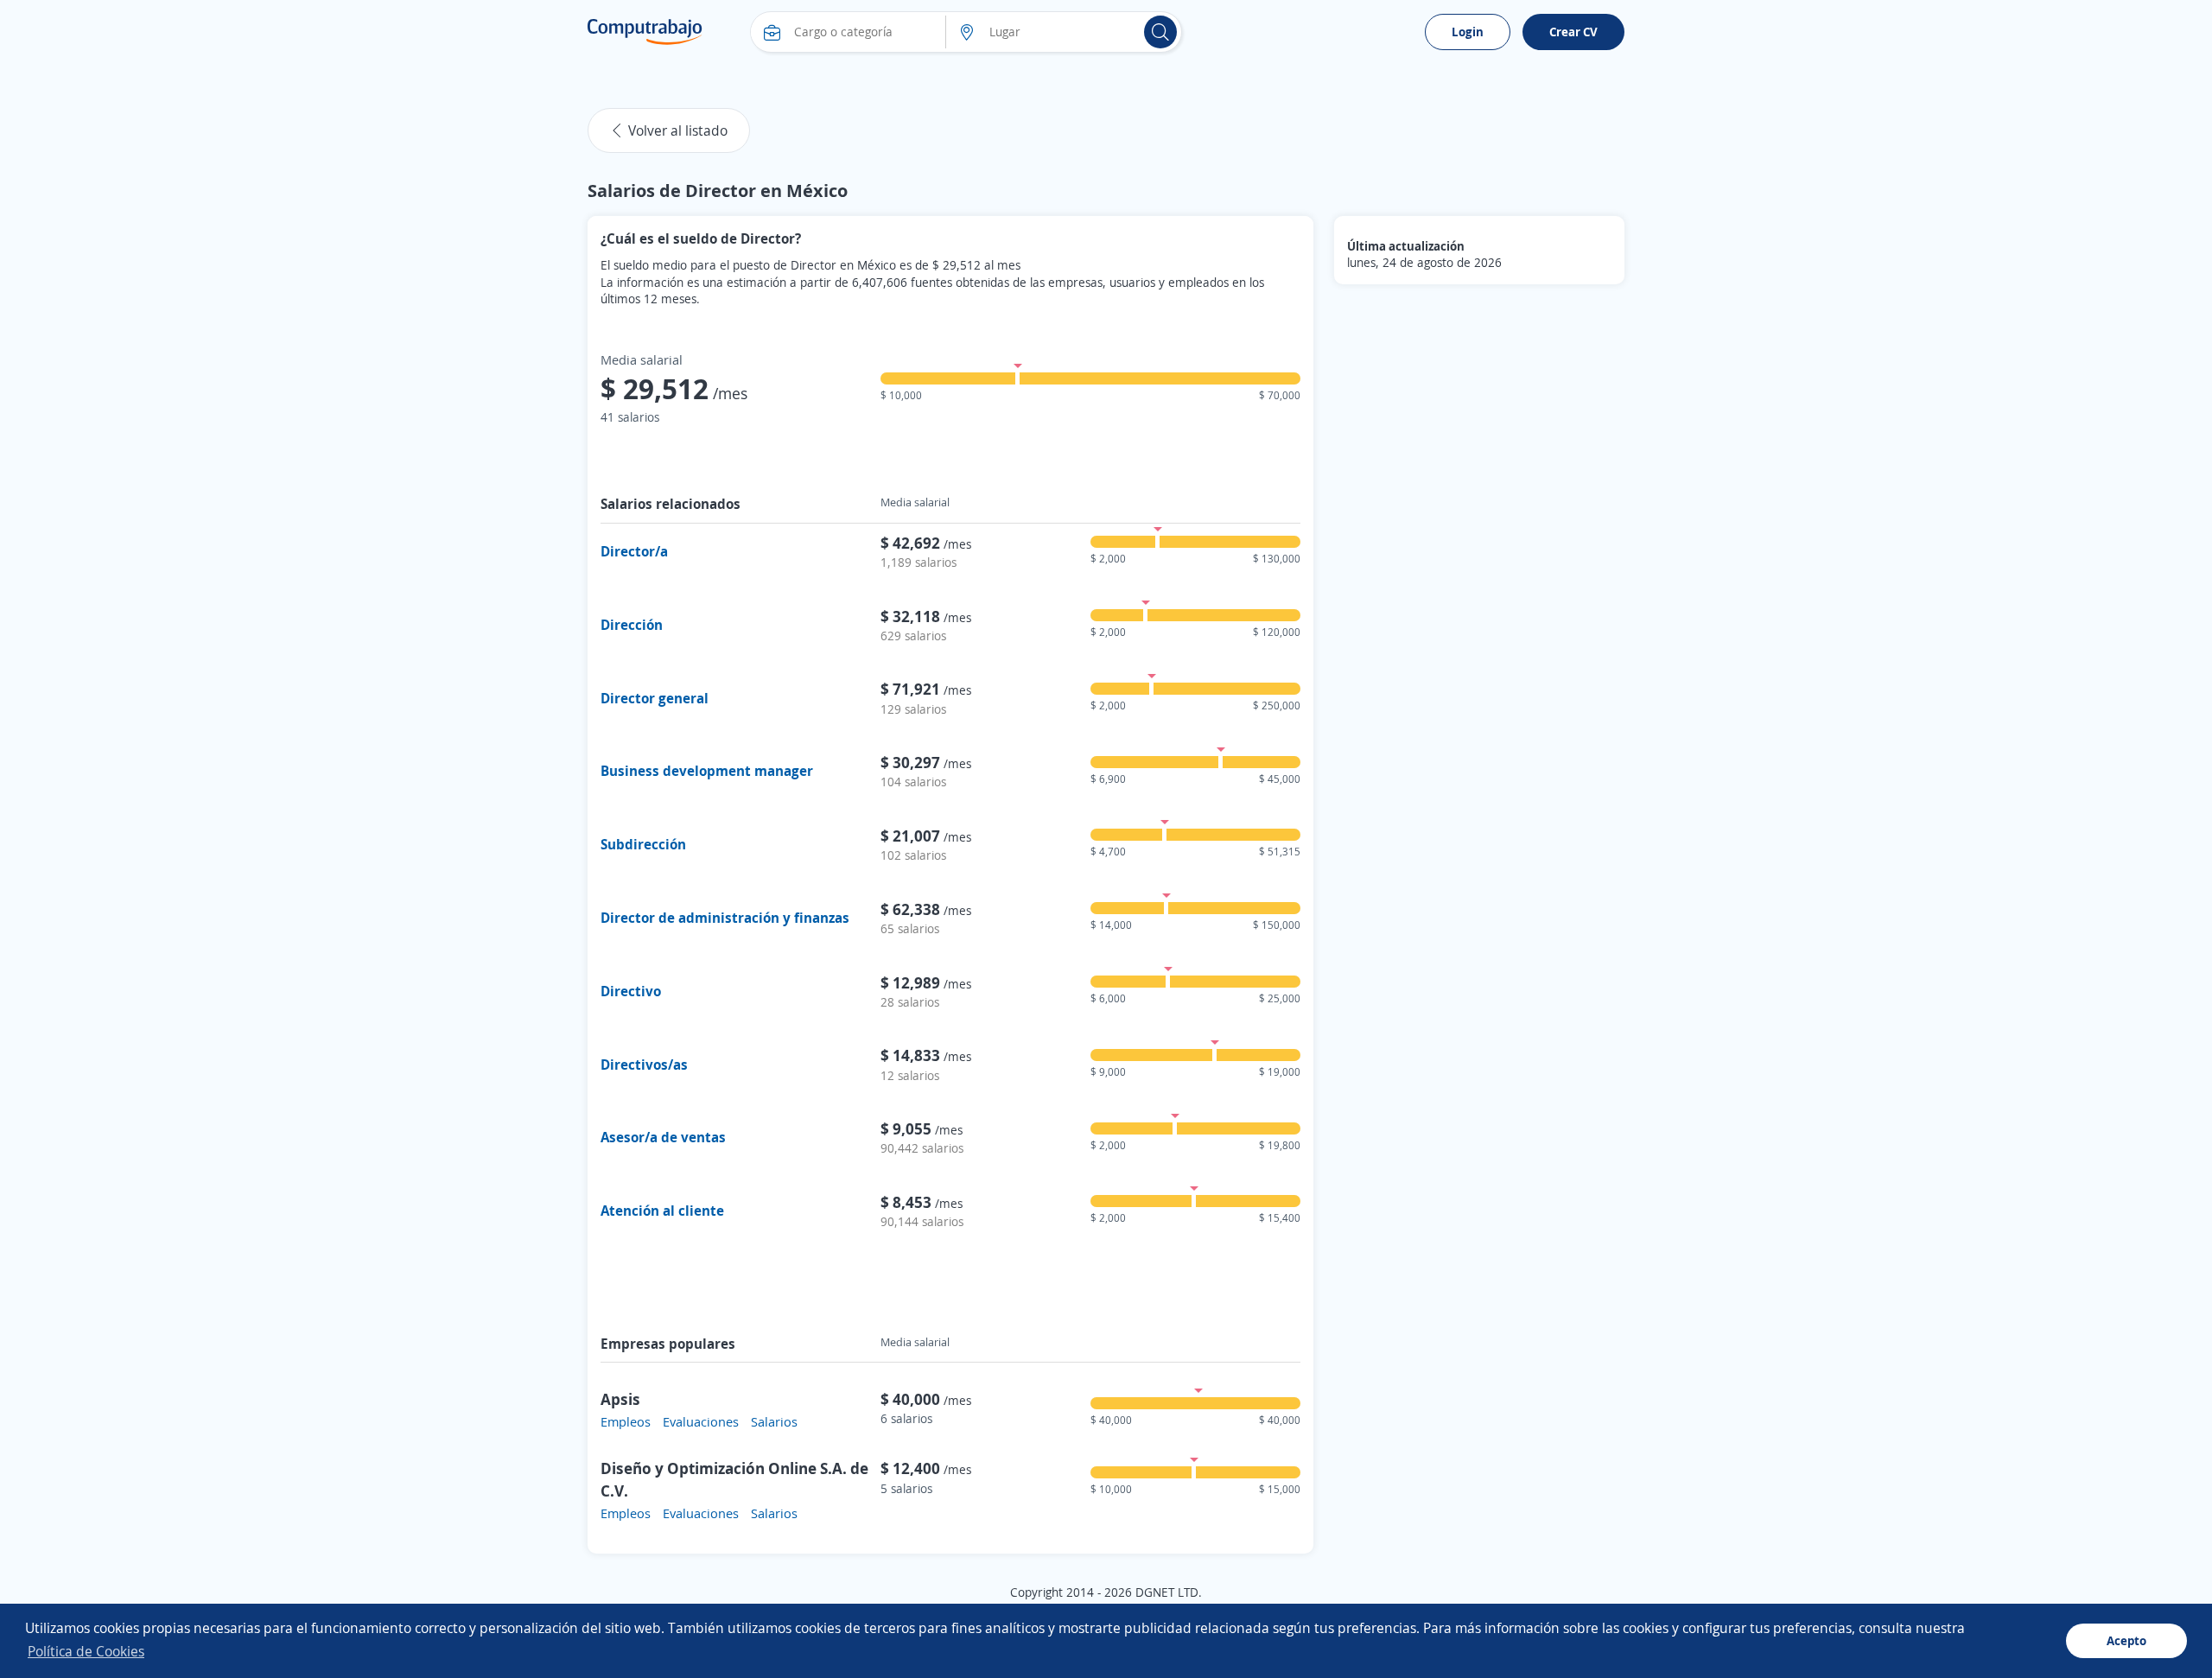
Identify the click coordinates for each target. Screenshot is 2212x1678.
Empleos (626, 1421)
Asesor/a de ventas (663, 1137)
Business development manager (707, 771)
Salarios (774, 1421)
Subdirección (643, 844)
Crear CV (1573, 32)
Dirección (632, 625)
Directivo (631, 991)
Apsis (620, 1399)
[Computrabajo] (645, 32)
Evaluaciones (701, 1421)
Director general (655, 698)
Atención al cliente (662, 1211)
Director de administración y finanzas (725, 918)
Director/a (634, 551)
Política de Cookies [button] (86, 1651)
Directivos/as (644, 1065)
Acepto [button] (2126, 1640)
